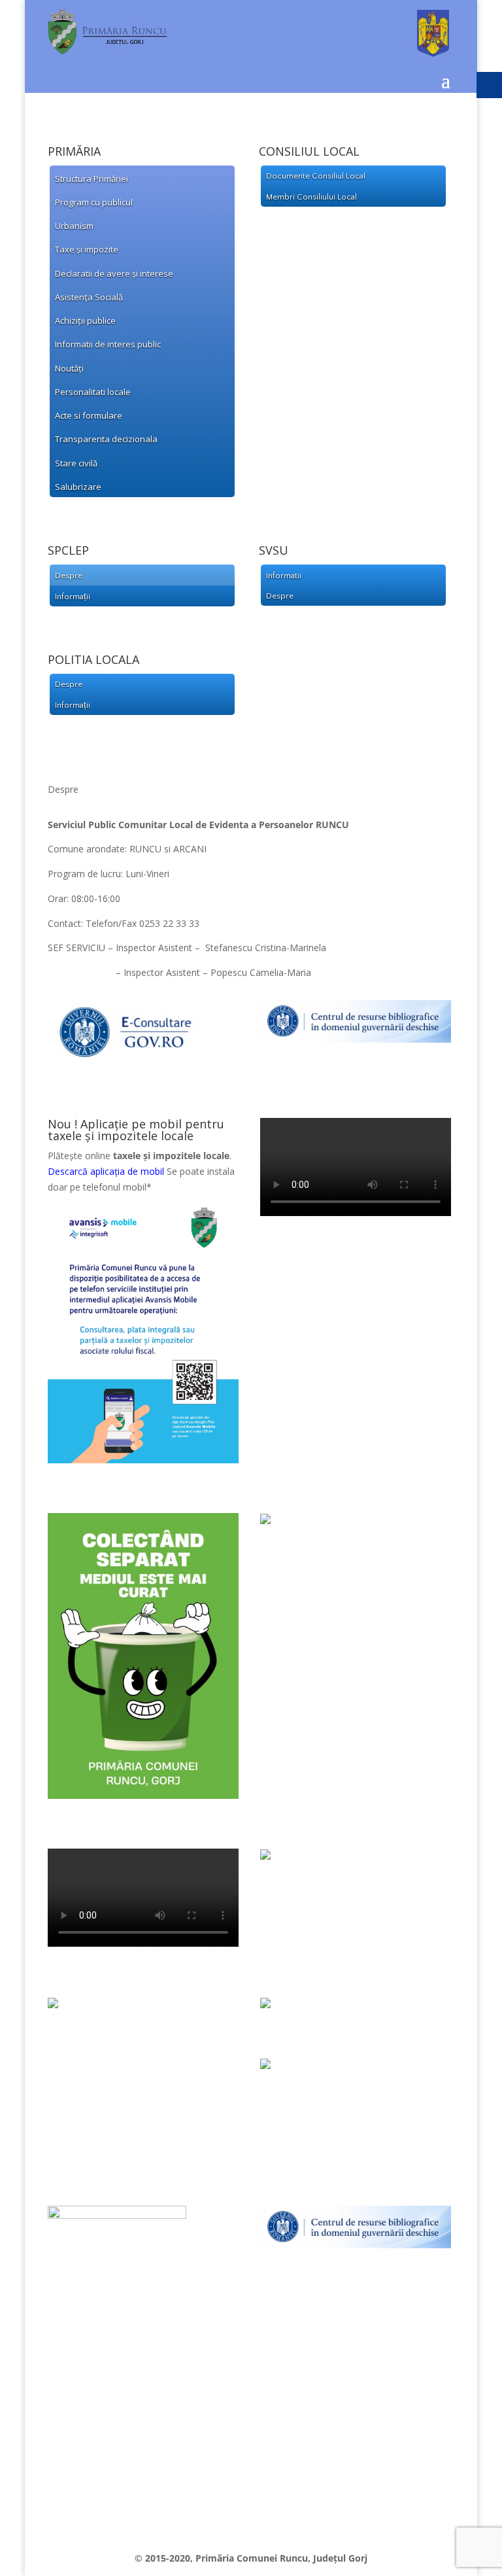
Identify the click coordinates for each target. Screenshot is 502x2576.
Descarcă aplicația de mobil (106, 1171)
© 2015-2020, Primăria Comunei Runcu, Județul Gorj (251, 2558)
